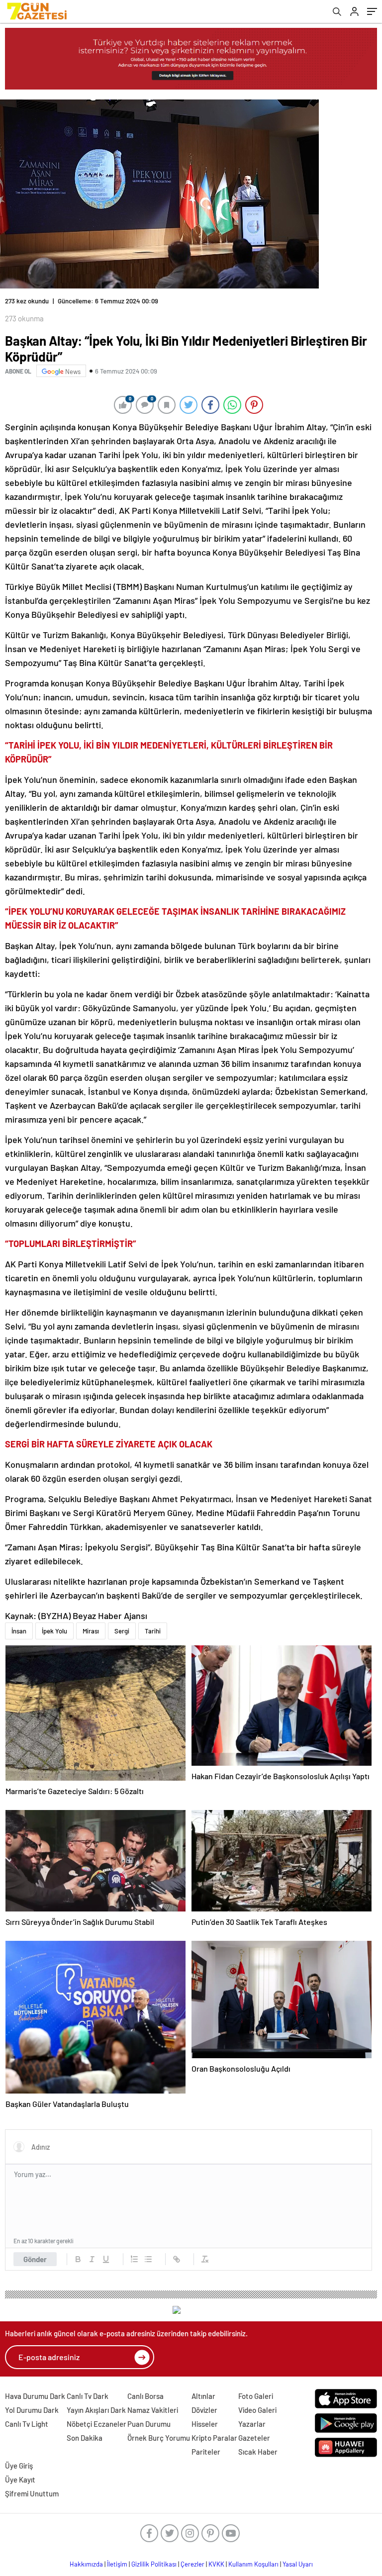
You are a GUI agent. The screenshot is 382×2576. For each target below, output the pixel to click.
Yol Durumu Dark (32, 2410)
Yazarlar (252, 2424)
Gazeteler (254, 2438)
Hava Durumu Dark (35, 2396)
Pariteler (206, 2452)
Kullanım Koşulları (253, 2564)
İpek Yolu (54, 1631)
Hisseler (205, 2424)
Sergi (122, 1631)
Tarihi (153, 1631)
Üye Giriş (19, 2466)
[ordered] (134, 2259)
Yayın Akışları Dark (96, 2410)
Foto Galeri (256, 2396)
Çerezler (192, 2564)
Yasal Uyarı (298, 2564)
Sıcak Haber (258, 2452)
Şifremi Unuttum (32, 2493)
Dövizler (204, 2410)
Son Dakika (85, 2438)
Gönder (35, 2259)
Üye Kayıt (20, 2480)
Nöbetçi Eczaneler (96, 2424)
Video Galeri (257, 2410)
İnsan (19, 1631)
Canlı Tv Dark (88, 2396)
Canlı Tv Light (27, 2424)
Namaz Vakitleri (153, 2410)
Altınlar (203, 2396)
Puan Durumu (149, 2424)
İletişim (117, 2564)
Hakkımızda (86, 2564)
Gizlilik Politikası (154, 2564)
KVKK (216, 2564)
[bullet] (148, 2259)
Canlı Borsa (145, 2396)
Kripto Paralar (214, 2438)
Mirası (91, 1631)
